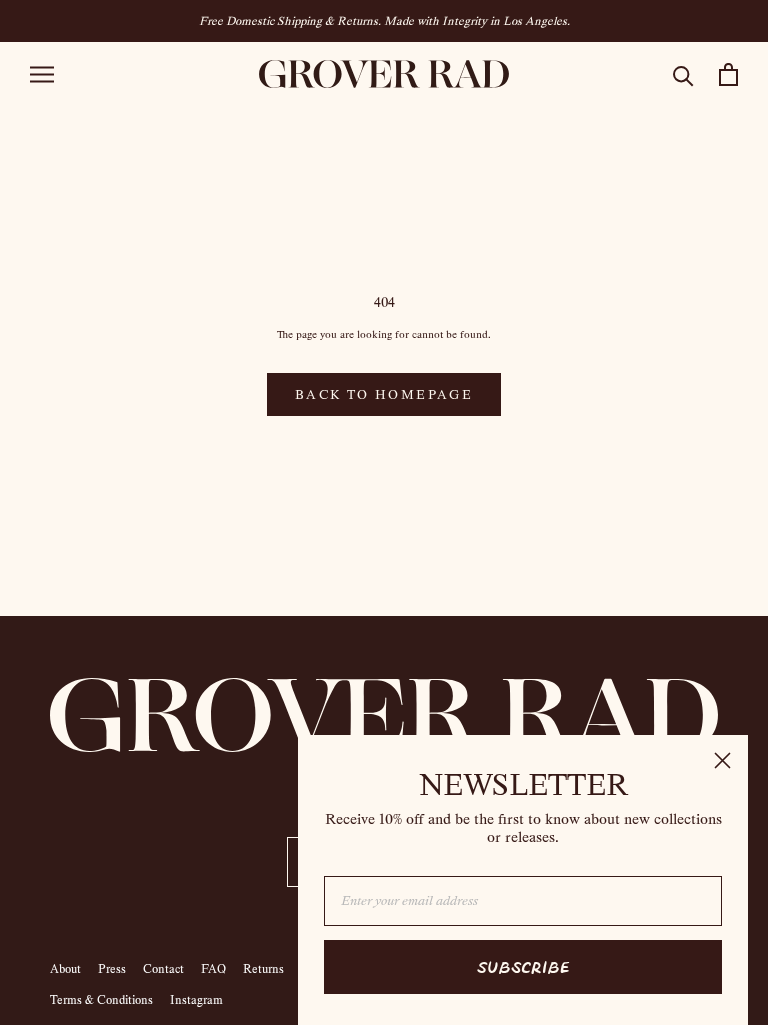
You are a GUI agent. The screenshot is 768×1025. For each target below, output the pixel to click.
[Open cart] (728, 74)
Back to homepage (384, 394)
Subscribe (523, 966)
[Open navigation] (42, 74)
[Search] (683, 74)
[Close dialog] (722, 760)
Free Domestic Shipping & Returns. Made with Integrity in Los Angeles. (384, 21)
